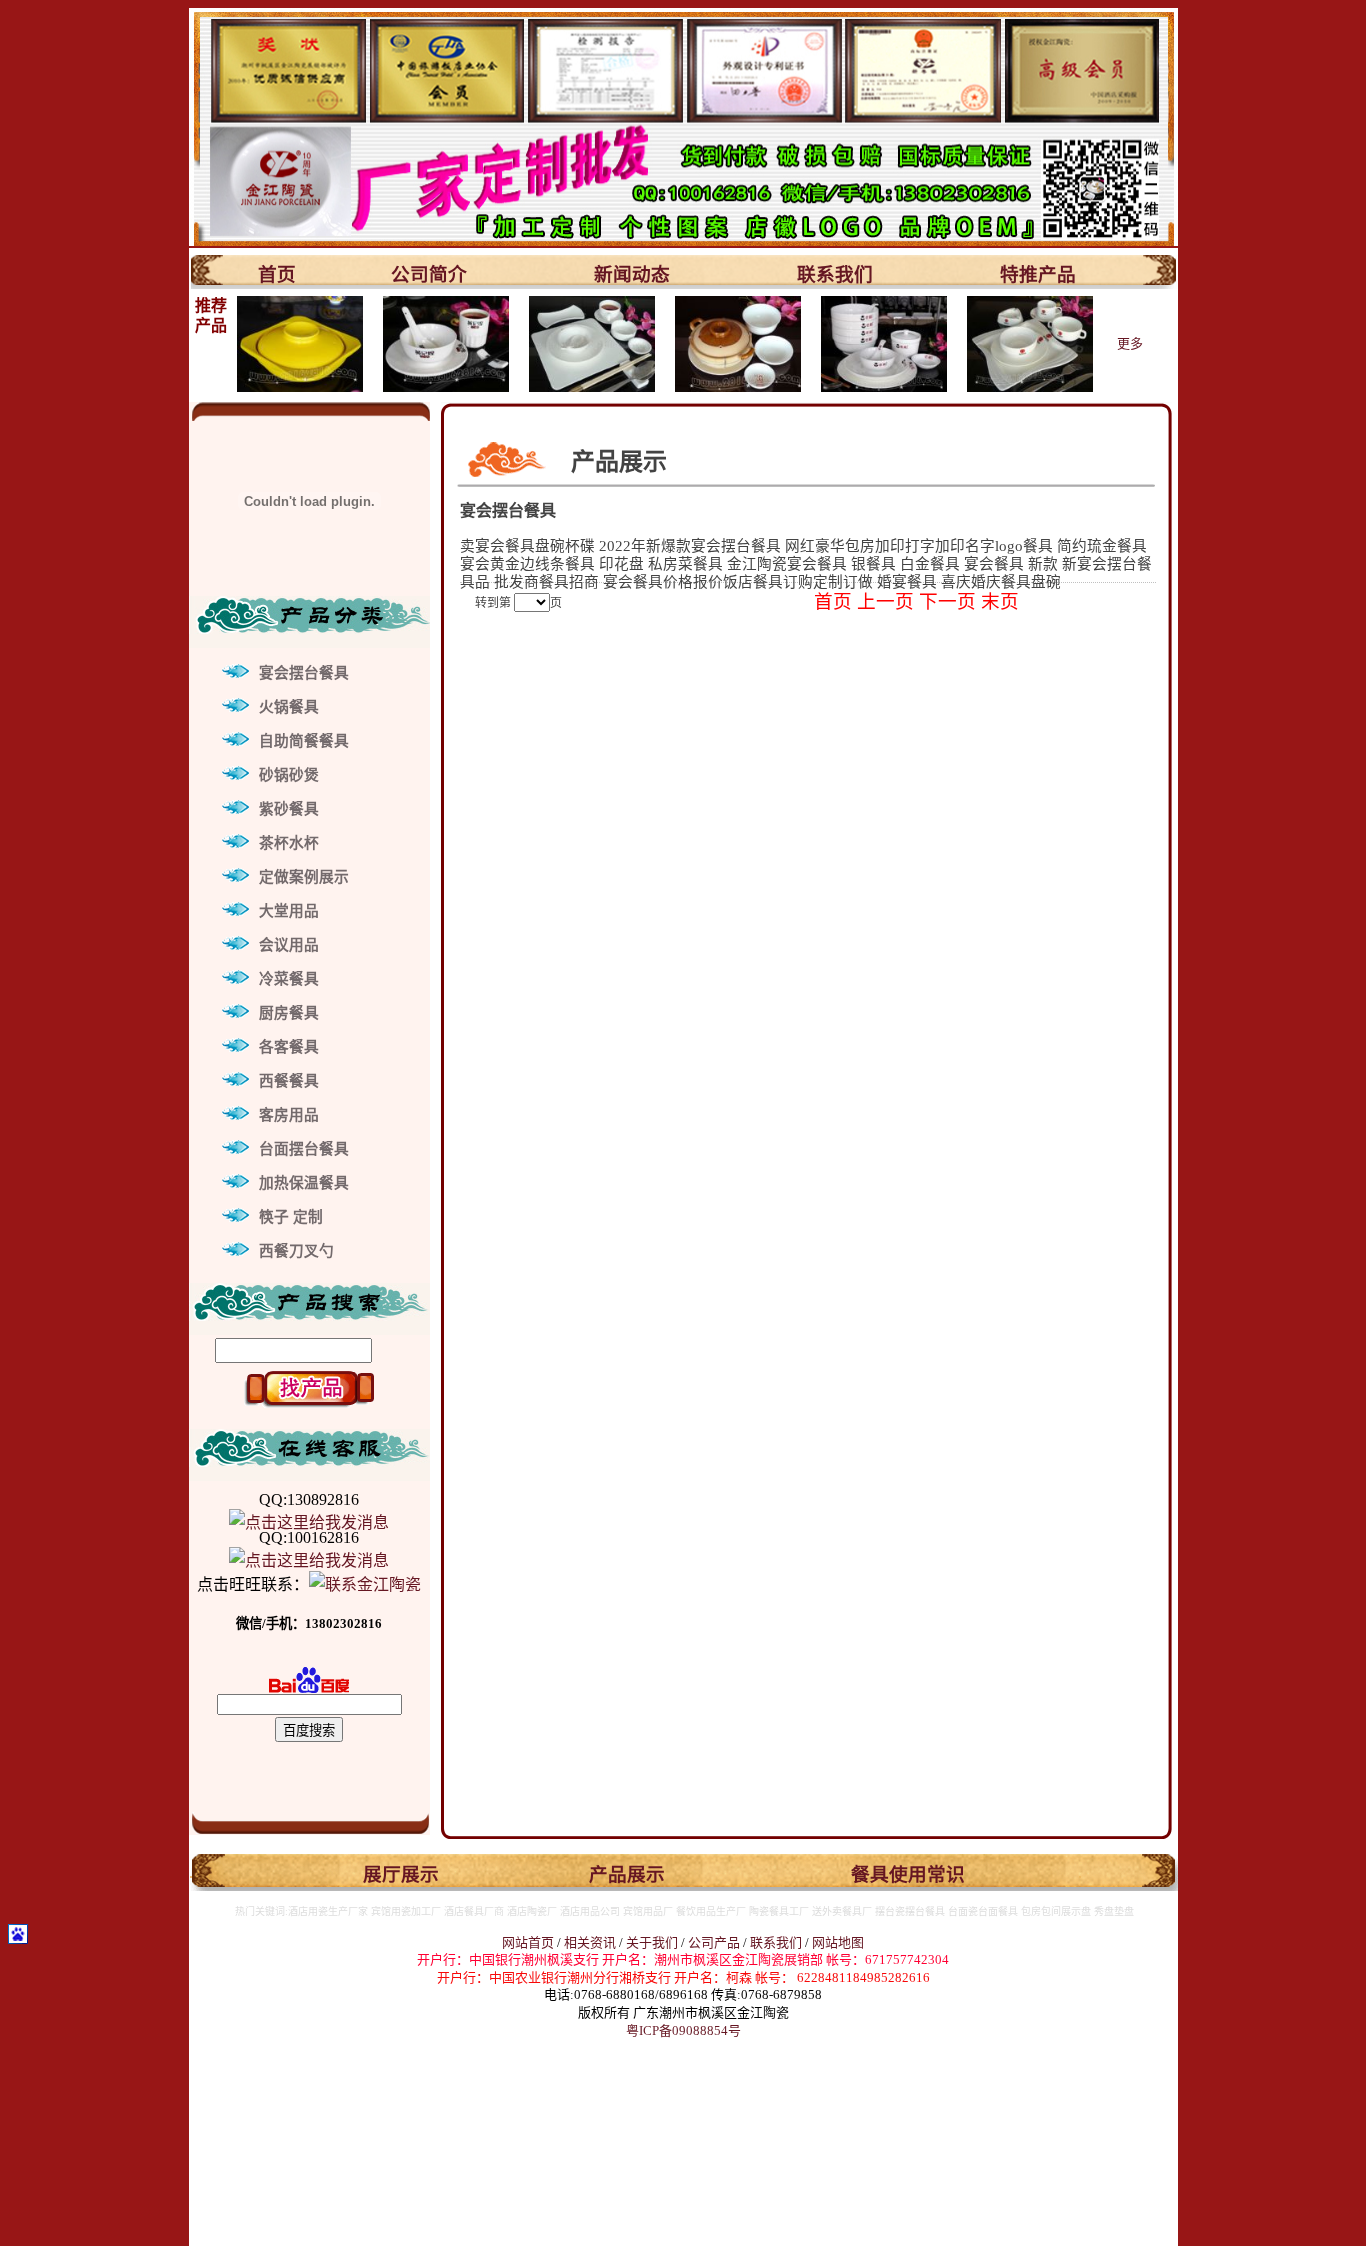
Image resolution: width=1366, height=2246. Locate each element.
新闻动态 (632, 274)
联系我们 (835, 274)
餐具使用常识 (908, 1874)
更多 (1130, 343)
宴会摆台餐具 (304, 673)
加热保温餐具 (304, 1183)
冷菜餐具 (289, 979)
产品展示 (627, 1874)
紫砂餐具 (289, 809)
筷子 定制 (291, 1217)
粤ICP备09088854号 (683, 2030)
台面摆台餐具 (304, 1149)
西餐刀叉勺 (296, 1251)
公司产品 (714, 1942)
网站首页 (528, 1942)
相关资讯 (590, 1942)
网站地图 (838, 1942)
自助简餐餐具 (304, 741)
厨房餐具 (289, 1013)
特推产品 (1038, 274)
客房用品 (289, 1115)
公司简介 (429, 274)
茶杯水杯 (289, 843)
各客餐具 (289, 1047)
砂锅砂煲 (289, 775)
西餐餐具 (289, 1081)
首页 (277, 274)
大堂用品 (289, 911)
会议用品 (289, 945)
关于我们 (653, 1942)
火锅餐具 (289, 707)
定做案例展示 (304, 877)
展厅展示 (401, 1874)
